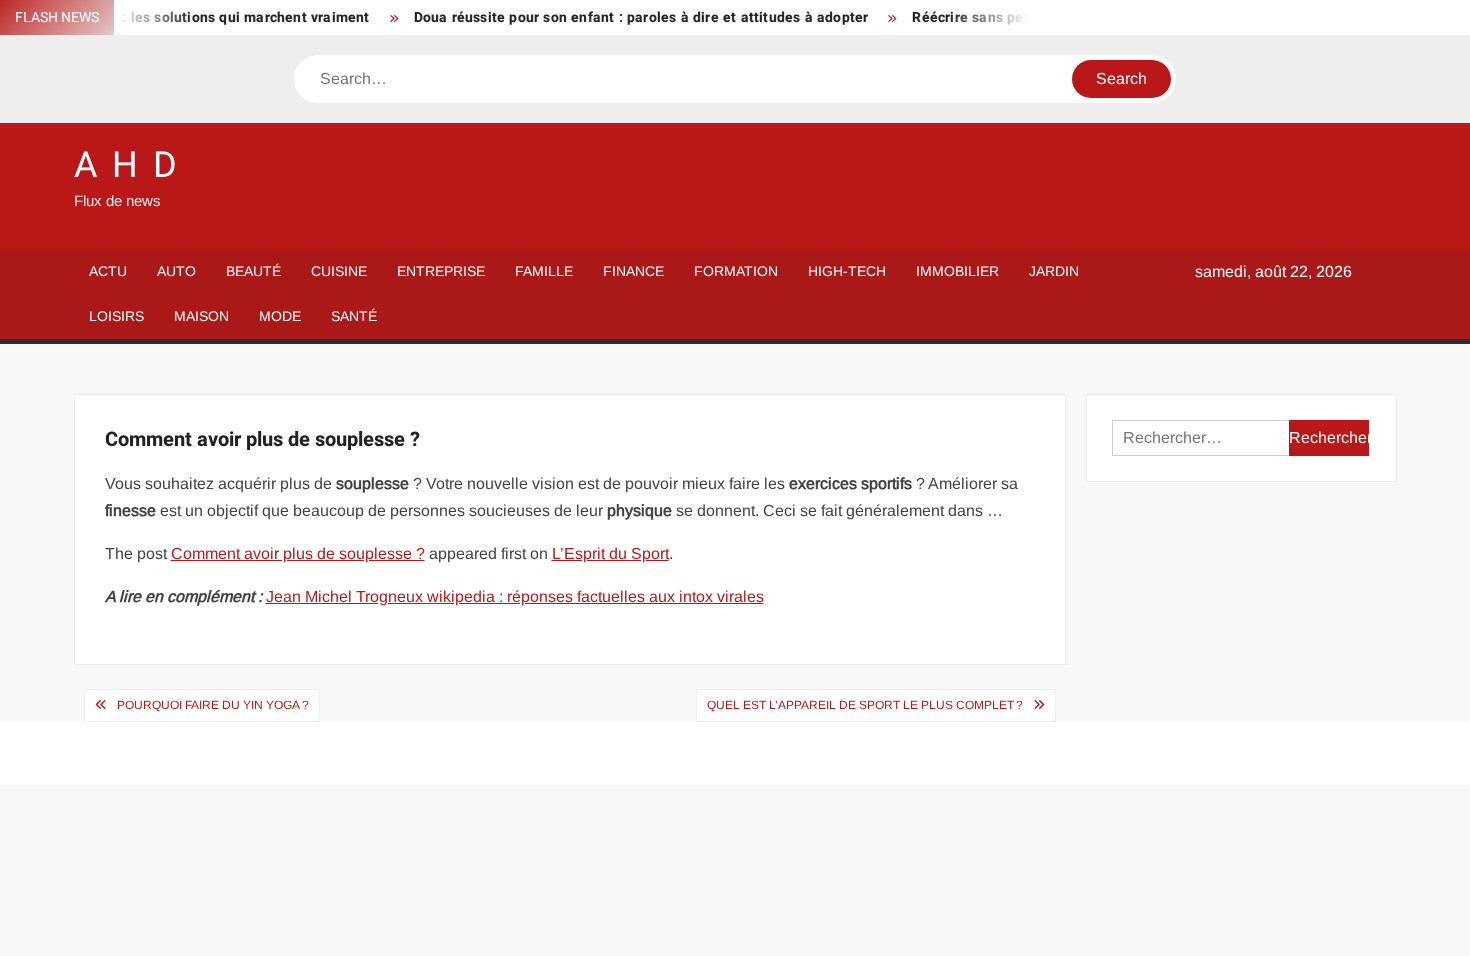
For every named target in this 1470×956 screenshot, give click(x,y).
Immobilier (957, 271)
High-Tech (847, 271)
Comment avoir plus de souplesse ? (298, 553)
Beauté (253, 271)
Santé (354, 316)
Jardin (1054, 271)
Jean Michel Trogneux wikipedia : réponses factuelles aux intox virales (515, 596)
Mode (280, 316)
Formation (736, 271)
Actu (108, 271)
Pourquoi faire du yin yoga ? (213, 705)
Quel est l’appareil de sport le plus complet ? (865, 705)
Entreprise (441, 271)
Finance (633, 271)
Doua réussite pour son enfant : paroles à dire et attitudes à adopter (625, 17)
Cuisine (339, 271)
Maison (201, 316)
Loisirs (116, 316)
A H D (127, 165)
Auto (176, 271)
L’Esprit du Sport (610, 553)
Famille (544, 271)
